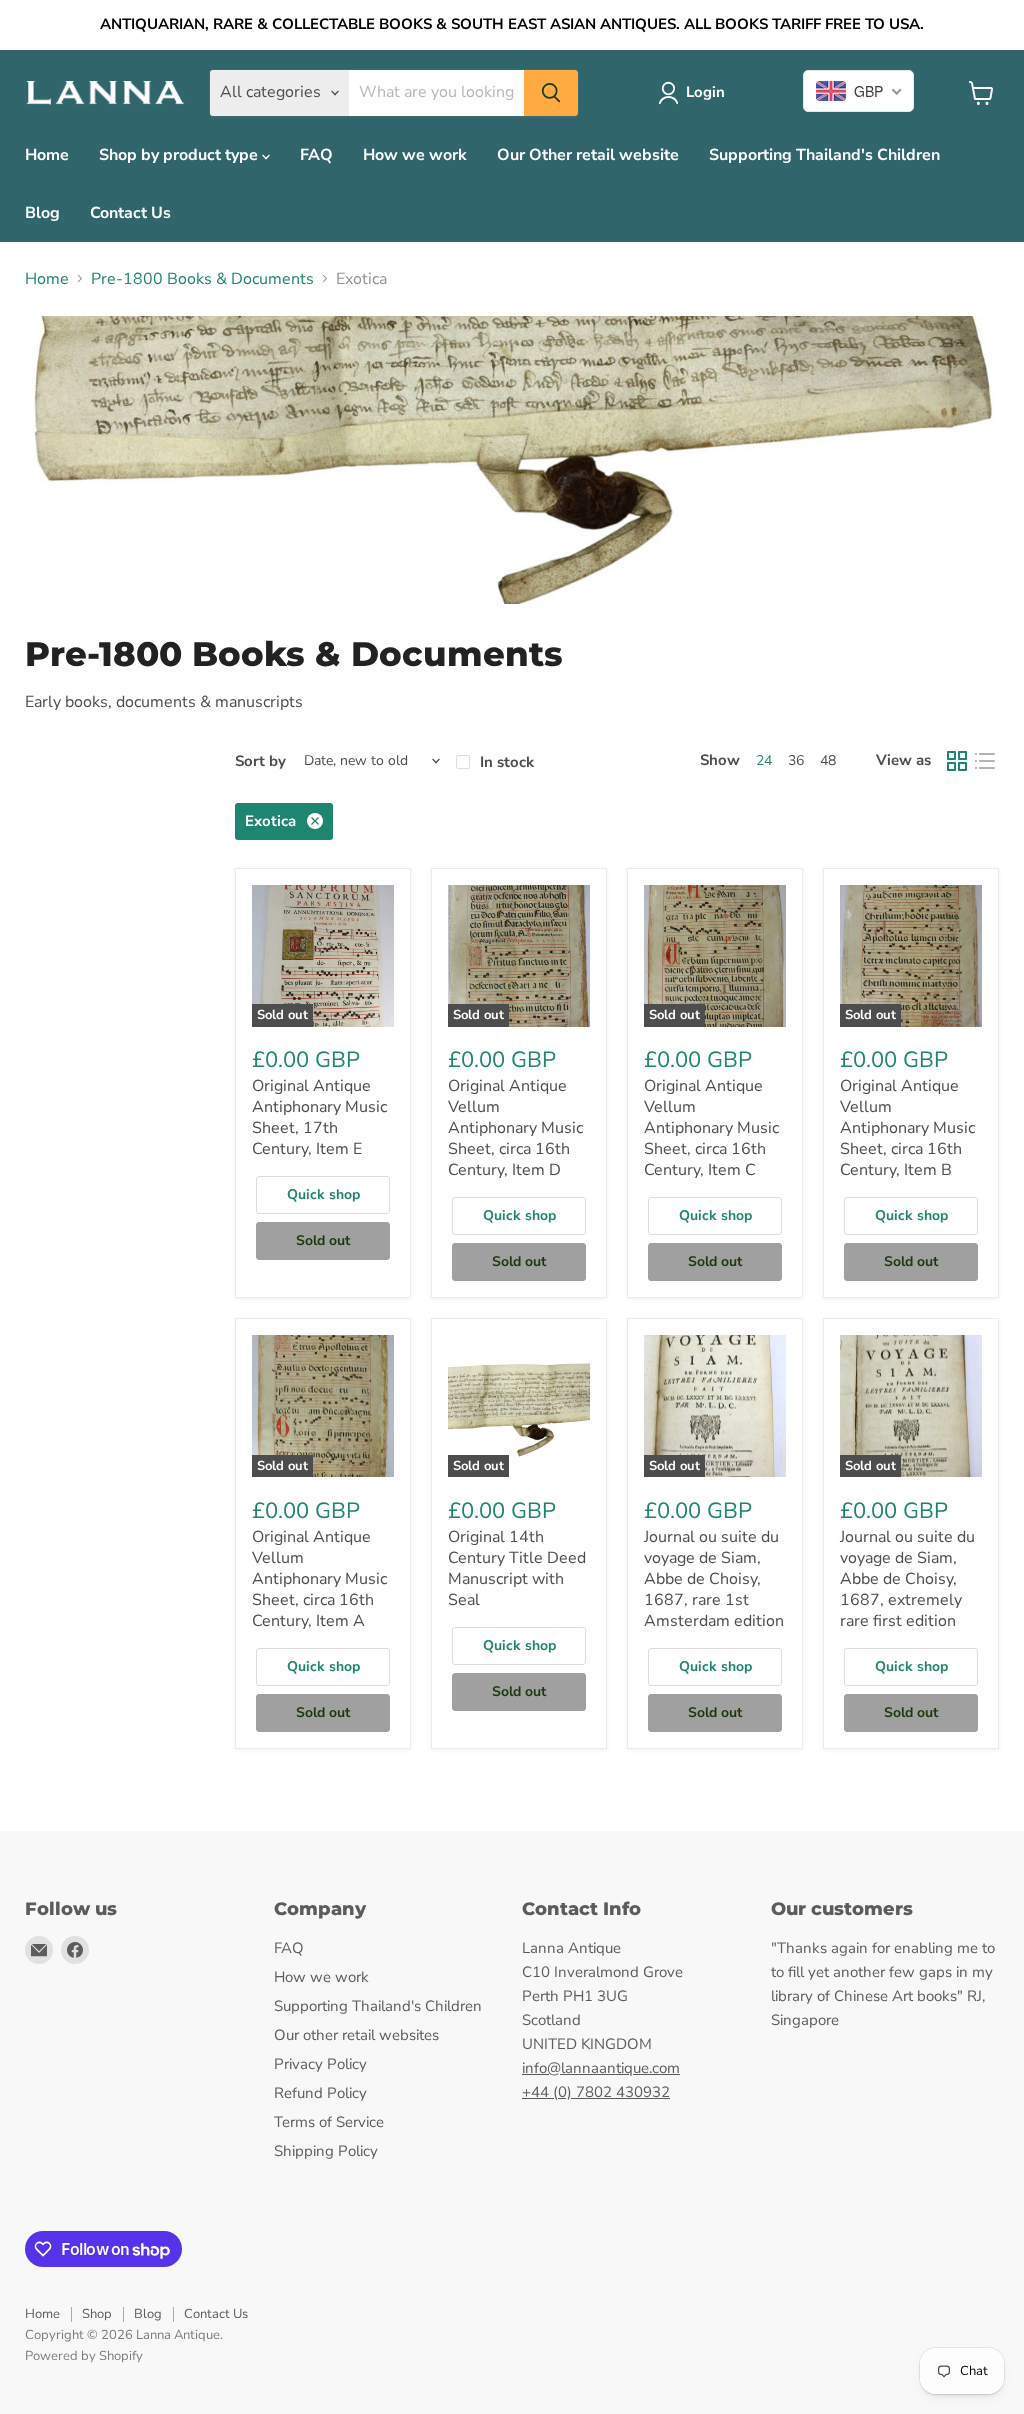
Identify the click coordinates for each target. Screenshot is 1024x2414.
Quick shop (323, 1194)
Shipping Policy (326, 2151)
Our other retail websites (356, 2035)
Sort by (260, 761)
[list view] (985, 761)
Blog (42, 213)
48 (828, 760)
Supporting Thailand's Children (824, 155)
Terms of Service (329, 2122)
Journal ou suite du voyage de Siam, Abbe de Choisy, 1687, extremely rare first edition (907, 1579)
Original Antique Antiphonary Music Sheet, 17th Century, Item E (319, 1117)
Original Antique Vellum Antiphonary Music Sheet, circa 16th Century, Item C (711, 1128)
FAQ (316, 155)
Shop (97, 2314)
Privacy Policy (320, 2064)
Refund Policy (320, 2093)
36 (796, 760)
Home (47, 155)
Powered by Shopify (84, 2356)
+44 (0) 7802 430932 (596, 2092)
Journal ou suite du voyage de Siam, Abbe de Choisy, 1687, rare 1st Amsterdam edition (714, 1579)
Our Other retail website (588, 155)
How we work (415, 155)
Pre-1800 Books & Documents (202, 279)
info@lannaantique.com (601, 2068)
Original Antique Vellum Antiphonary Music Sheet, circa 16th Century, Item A (319, 1579)
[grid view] (957, 761)
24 (764, 760)
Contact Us (130, 213)
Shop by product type (180, 155)
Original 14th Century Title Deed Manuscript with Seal (517, 1568)
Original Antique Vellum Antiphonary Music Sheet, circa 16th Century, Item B (907, 1128)
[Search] (551, 93)
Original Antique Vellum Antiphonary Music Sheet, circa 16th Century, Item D (515, 1128)
